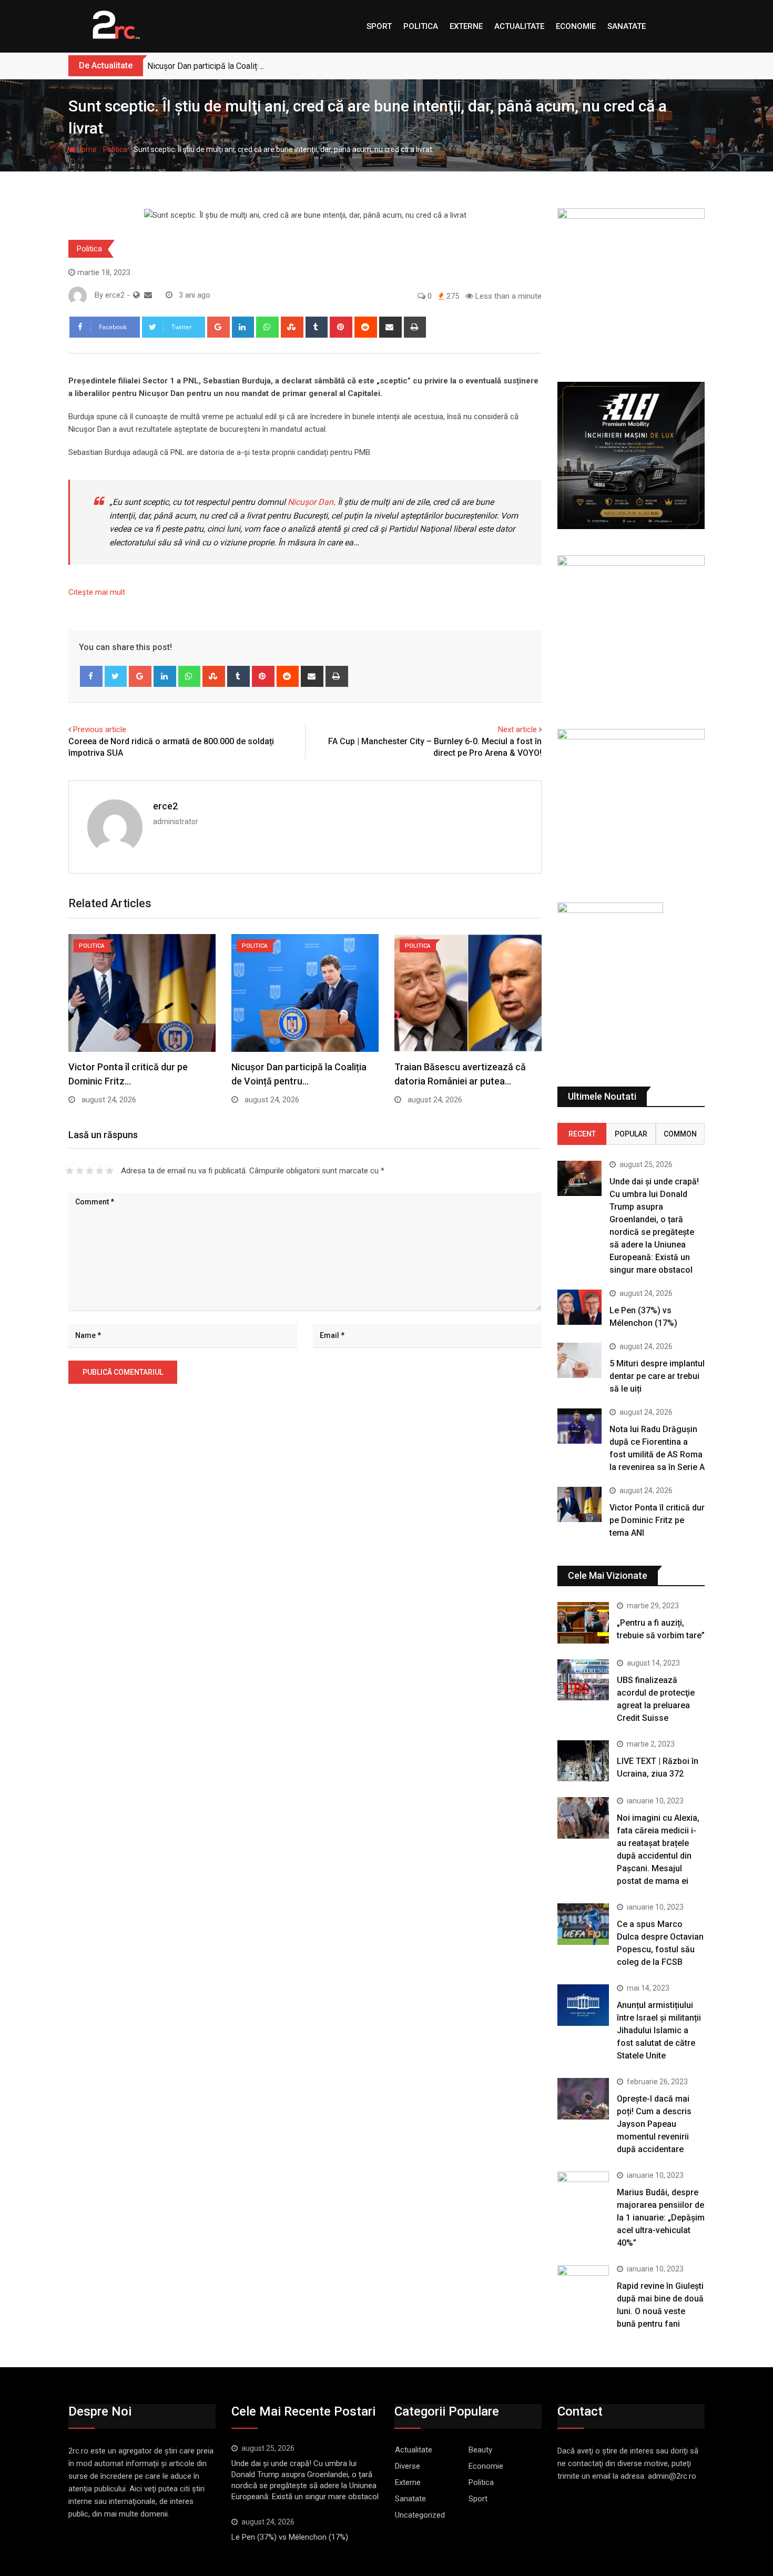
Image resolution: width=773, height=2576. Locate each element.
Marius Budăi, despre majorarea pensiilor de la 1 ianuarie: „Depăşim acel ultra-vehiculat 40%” (661, 2218)
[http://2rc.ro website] (136, 295)
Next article (517, 729)
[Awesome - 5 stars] (110, 1171)
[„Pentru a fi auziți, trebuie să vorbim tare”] (583, 1622)
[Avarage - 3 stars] (90, 1171)
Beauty (480, 2450)
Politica (421, 26)
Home (86, 149)
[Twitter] (116, 676)
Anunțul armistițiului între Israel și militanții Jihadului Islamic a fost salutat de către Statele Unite (659, 2030)
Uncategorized (420, 2515)
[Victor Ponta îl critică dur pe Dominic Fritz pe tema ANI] (579, 1504)
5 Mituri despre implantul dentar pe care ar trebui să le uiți (657, 1376)
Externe (466, 26)
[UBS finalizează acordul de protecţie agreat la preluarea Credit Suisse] (583, 1680)
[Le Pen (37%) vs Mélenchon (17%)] (579, 1307)
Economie (576, 26)
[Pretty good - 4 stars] (100, 1171)
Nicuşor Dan (311, 502)
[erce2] (148, 295)
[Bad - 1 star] (70, 1171)
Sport (379, 26)
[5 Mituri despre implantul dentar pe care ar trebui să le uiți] (579, 1360)
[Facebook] (91, 676)
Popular (631, 1134)
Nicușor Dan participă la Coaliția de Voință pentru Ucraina (251, 66)
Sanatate (627, 26)
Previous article (100, 729)
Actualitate (519, 26)
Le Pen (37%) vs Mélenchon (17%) (290, 2537)
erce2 (165, 806)
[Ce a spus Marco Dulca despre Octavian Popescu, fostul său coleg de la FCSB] (583, 1924)
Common (680, 1134)
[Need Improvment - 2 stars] (80, 1171)
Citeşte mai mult (97, 592)
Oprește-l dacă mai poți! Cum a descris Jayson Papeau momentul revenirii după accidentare (654, 2124)
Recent (582, 1134)
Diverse (408, 2466)
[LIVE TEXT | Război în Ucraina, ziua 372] (583, 1761)
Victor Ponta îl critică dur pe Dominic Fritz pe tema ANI (657, 1520)
